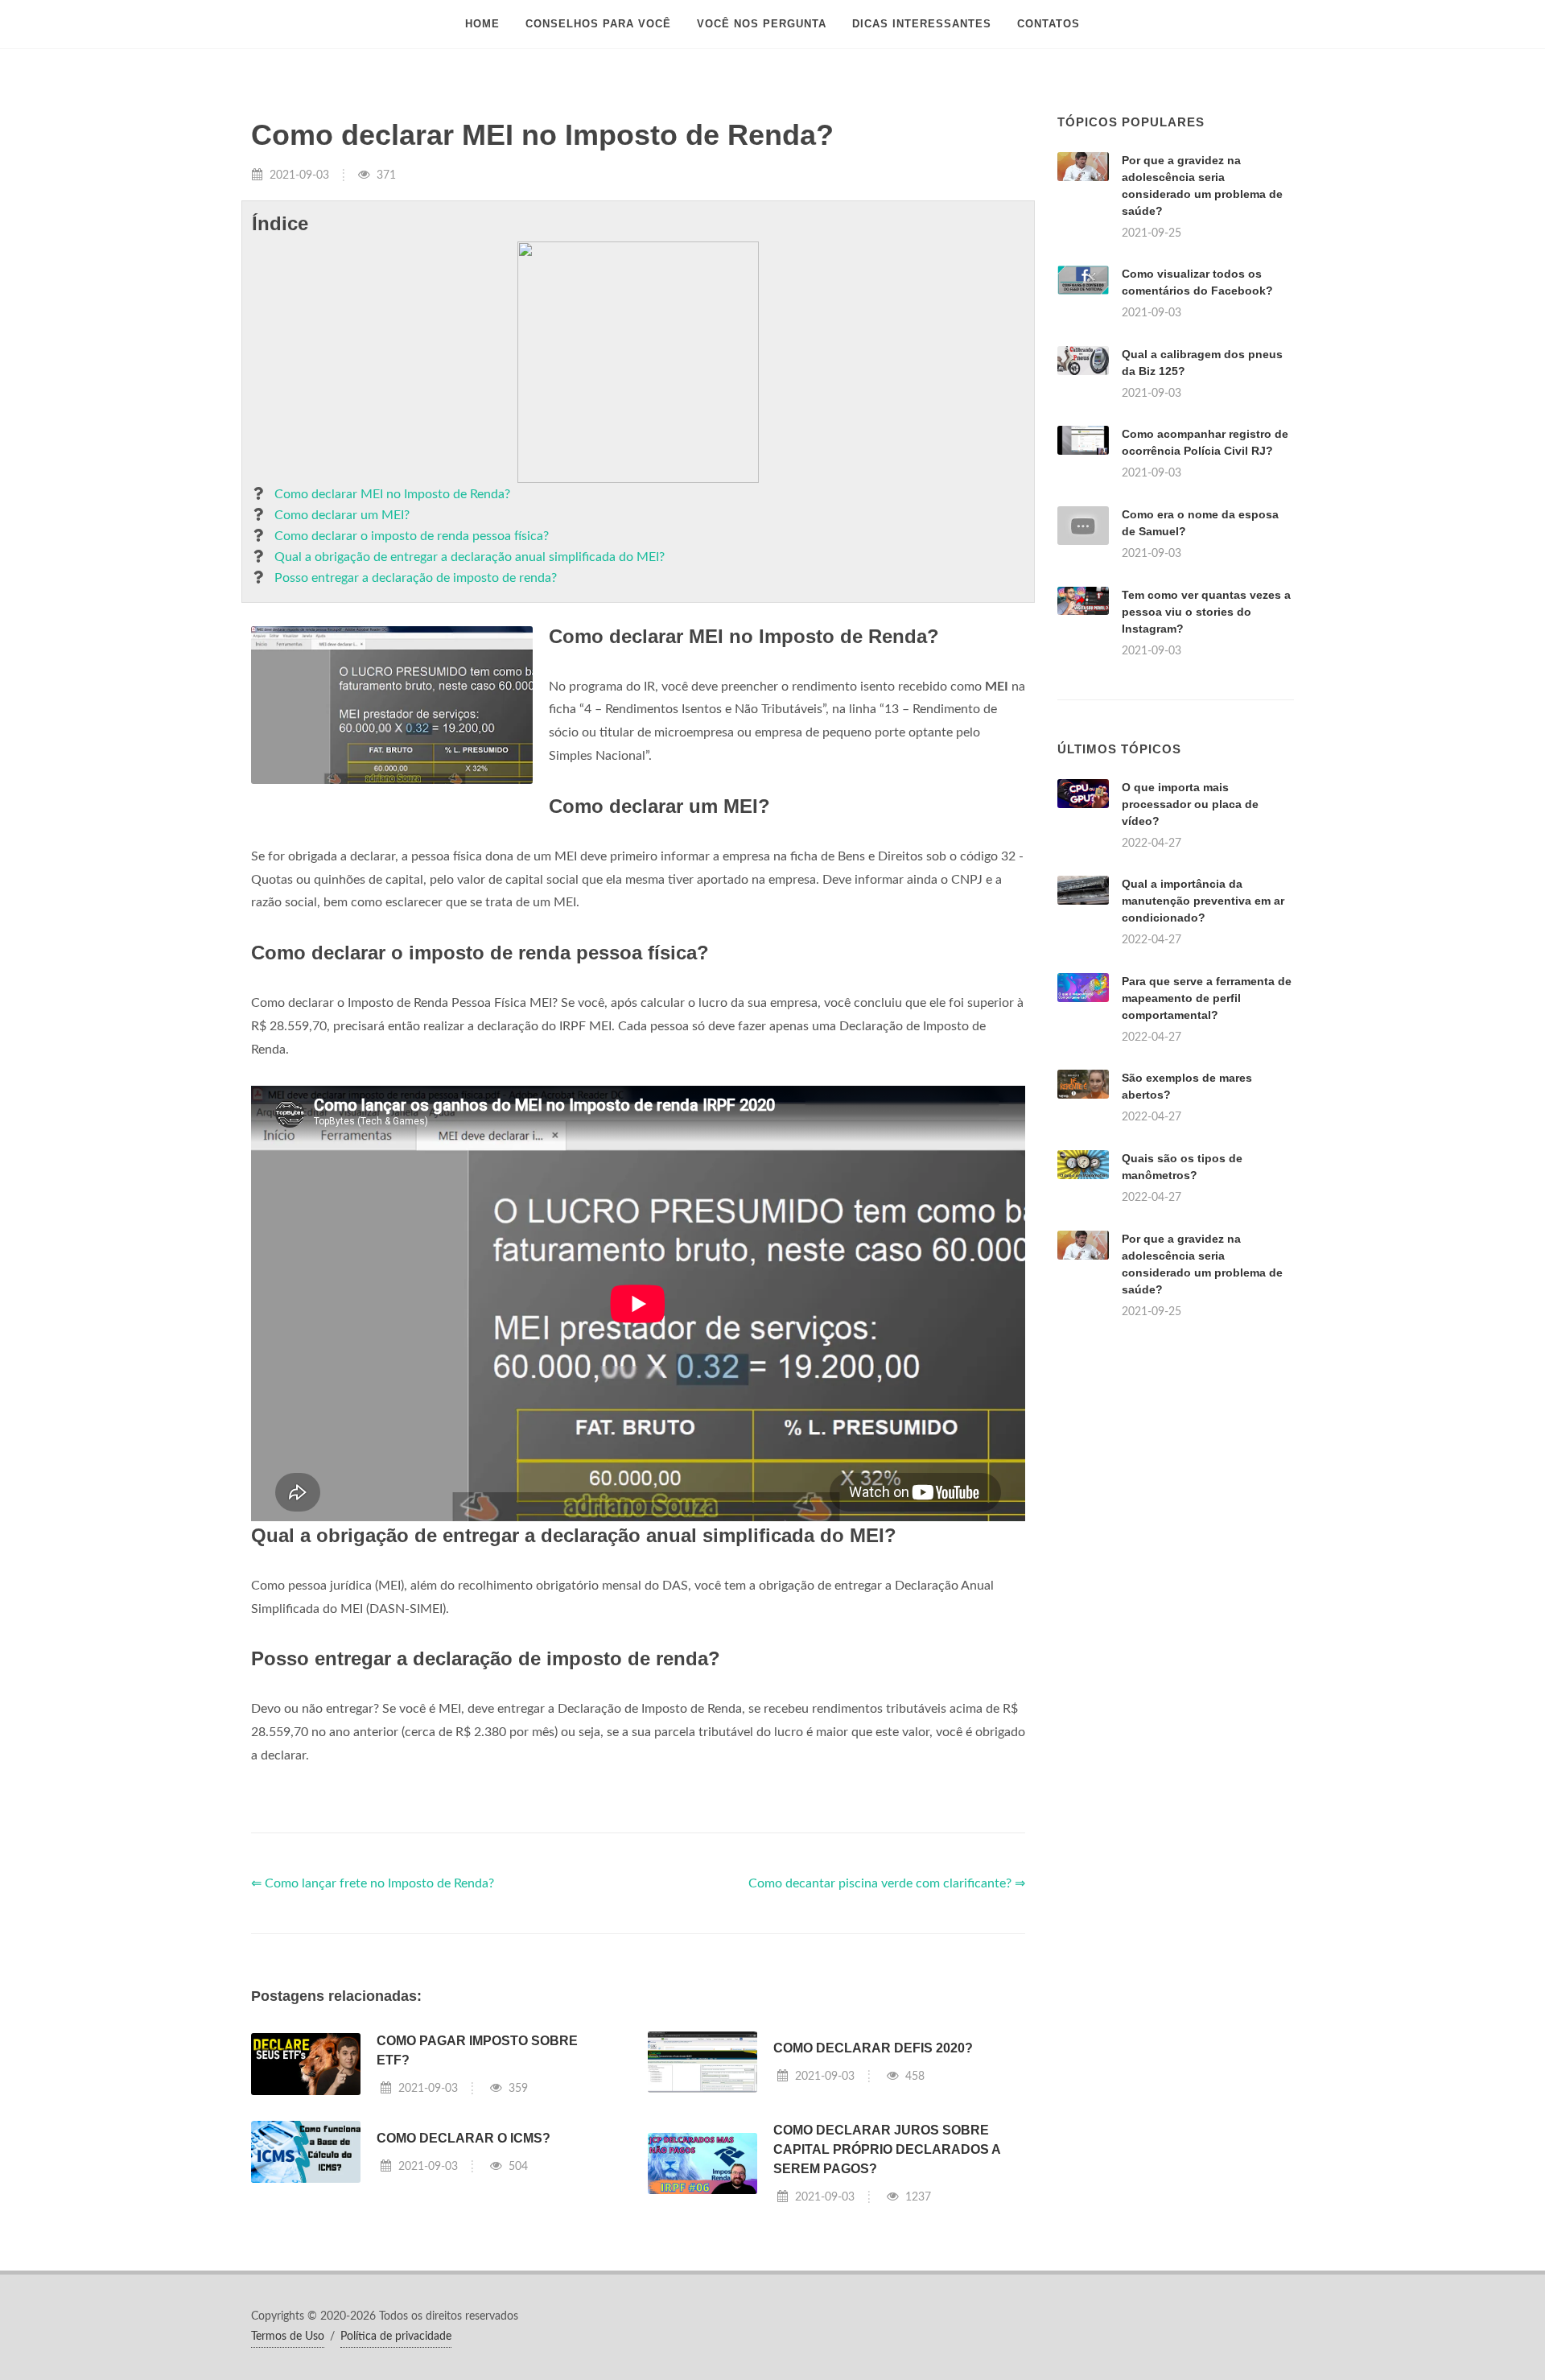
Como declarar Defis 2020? (873, 2048)
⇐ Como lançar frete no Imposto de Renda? (373, 1883)
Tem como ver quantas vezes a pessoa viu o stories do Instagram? (1206, 612)
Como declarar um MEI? (342, 515)
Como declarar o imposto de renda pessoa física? (412, 536)
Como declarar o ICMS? (463, 2138)
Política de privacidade (396, 2337)
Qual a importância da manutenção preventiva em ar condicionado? (1203, 901)
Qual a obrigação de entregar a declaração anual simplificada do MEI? (470, 557)
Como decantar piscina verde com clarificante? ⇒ (887, 1883)
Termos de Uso (288, 2337)
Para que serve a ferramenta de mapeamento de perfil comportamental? (1207, 998)
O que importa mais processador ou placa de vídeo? (1190, 804)
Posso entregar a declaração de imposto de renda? (416, 578)
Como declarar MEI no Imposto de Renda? (392, 494)
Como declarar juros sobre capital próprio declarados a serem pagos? (887, 2149)
